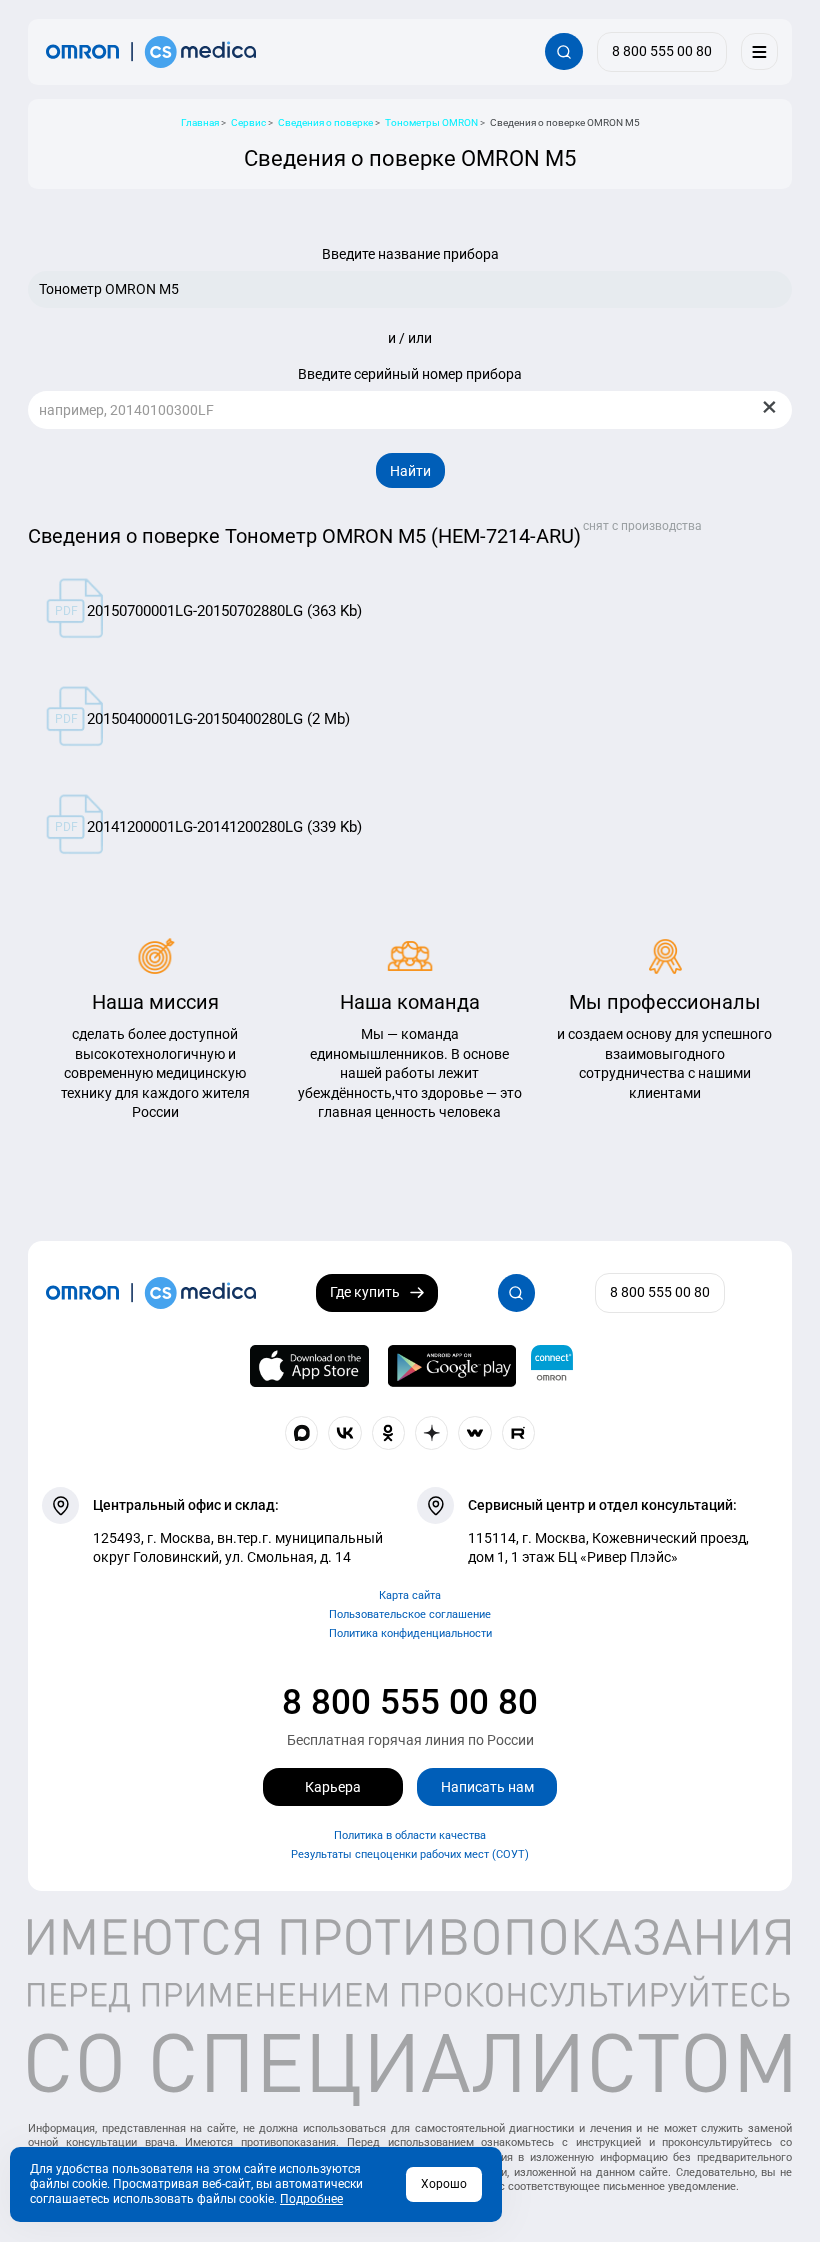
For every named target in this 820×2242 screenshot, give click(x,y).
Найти (410, 471)
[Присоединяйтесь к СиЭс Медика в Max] (302, 1433)
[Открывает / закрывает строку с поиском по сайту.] (563, 51)
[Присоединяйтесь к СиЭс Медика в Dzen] (432, 1433)
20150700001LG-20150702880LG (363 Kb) (224, 611)
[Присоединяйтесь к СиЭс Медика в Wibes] (475, 1433)
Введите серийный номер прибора (410, 374)
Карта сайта (410, 1595)
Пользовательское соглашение (410, 1614)
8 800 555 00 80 (410, 1702)
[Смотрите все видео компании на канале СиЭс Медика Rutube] (519, 1433)
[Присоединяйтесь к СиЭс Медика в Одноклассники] (389, 1433)
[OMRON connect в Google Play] (452, 1366)
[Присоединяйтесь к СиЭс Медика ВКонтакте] (345, 1433)
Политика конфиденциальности (410, 1633)
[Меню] (759, 51)
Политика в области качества (410, 1835)
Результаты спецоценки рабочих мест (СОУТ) (410, 1854)
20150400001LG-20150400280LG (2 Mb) (218, 719)
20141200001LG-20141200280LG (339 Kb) (224, 827)
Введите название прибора (410, 254)
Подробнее (311, 2199)
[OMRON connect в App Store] (310, 1366)
